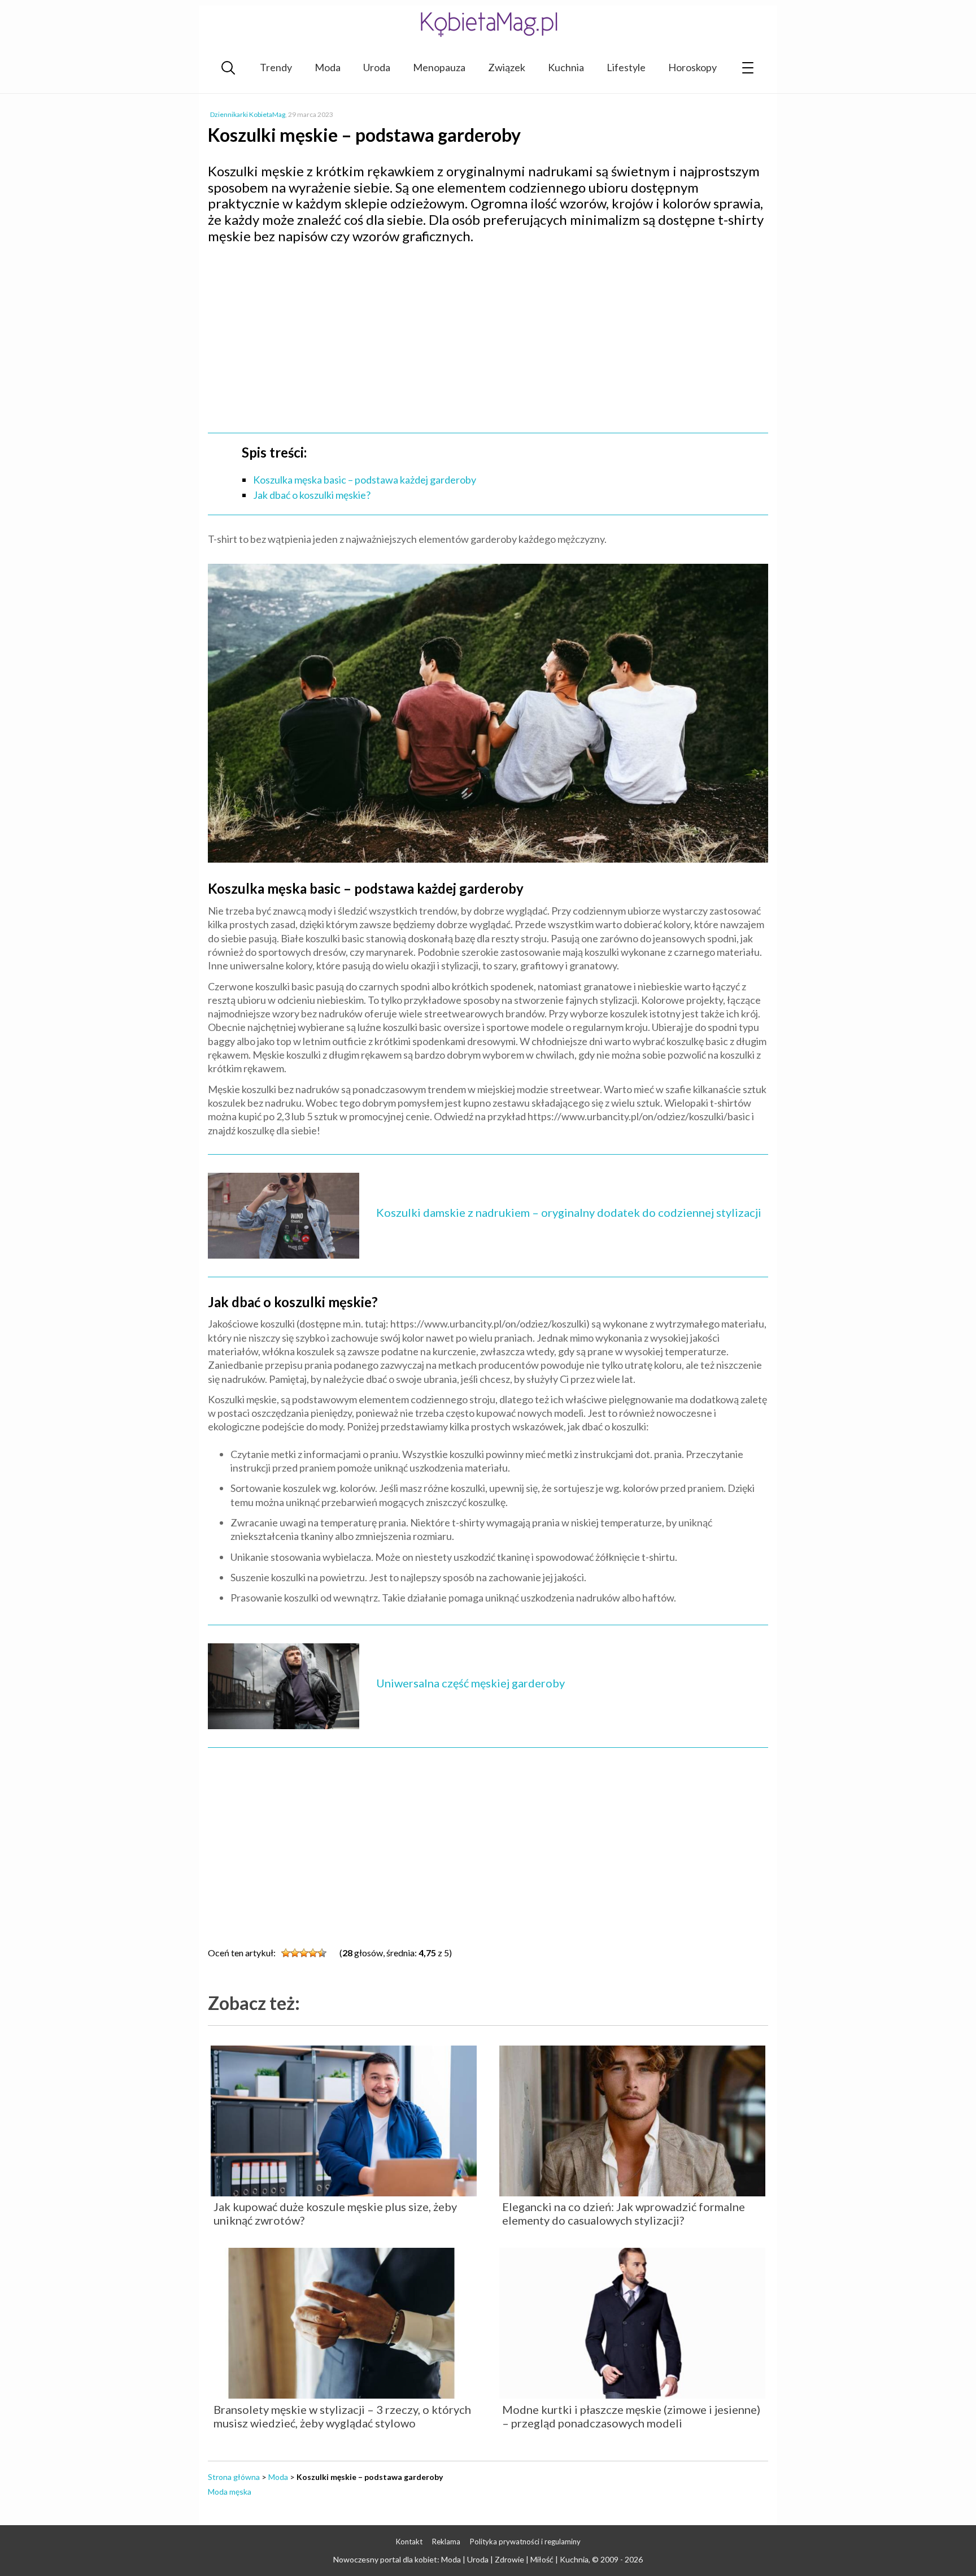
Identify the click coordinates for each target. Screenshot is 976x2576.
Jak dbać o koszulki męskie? (312, 495)
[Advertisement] (488, 335)
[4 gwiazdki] (313, 1953)
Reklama (446, 2542)
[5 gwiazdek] (322, 1953)
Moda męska (230, 2492)
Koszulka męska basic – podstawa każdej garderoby (365, 480)
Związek (507, 67)
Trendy (276, 67)
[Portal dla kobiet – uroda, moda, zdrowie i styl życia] (488, 24)
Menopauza (439, 67)
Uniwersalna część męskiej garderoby (470, 1683)
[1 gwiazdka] (286, 1953)
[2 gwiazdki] (295, 1953)
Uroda (377, 67)
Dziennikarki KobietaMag (248, 114)
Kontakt (409, 2542)
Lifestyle (626, 67)
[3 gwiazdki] (304, 1953)
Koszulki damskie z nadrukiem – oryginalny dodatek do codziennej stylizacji (569, 1212)
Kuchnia (566, 67)
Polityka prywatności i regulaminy (525, 2542)
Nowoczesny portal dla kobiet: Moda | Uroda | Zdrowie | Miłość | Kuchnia (461, 2559)
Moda (328, 67)
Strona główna (234, 2477)
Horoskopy (692, 67)
